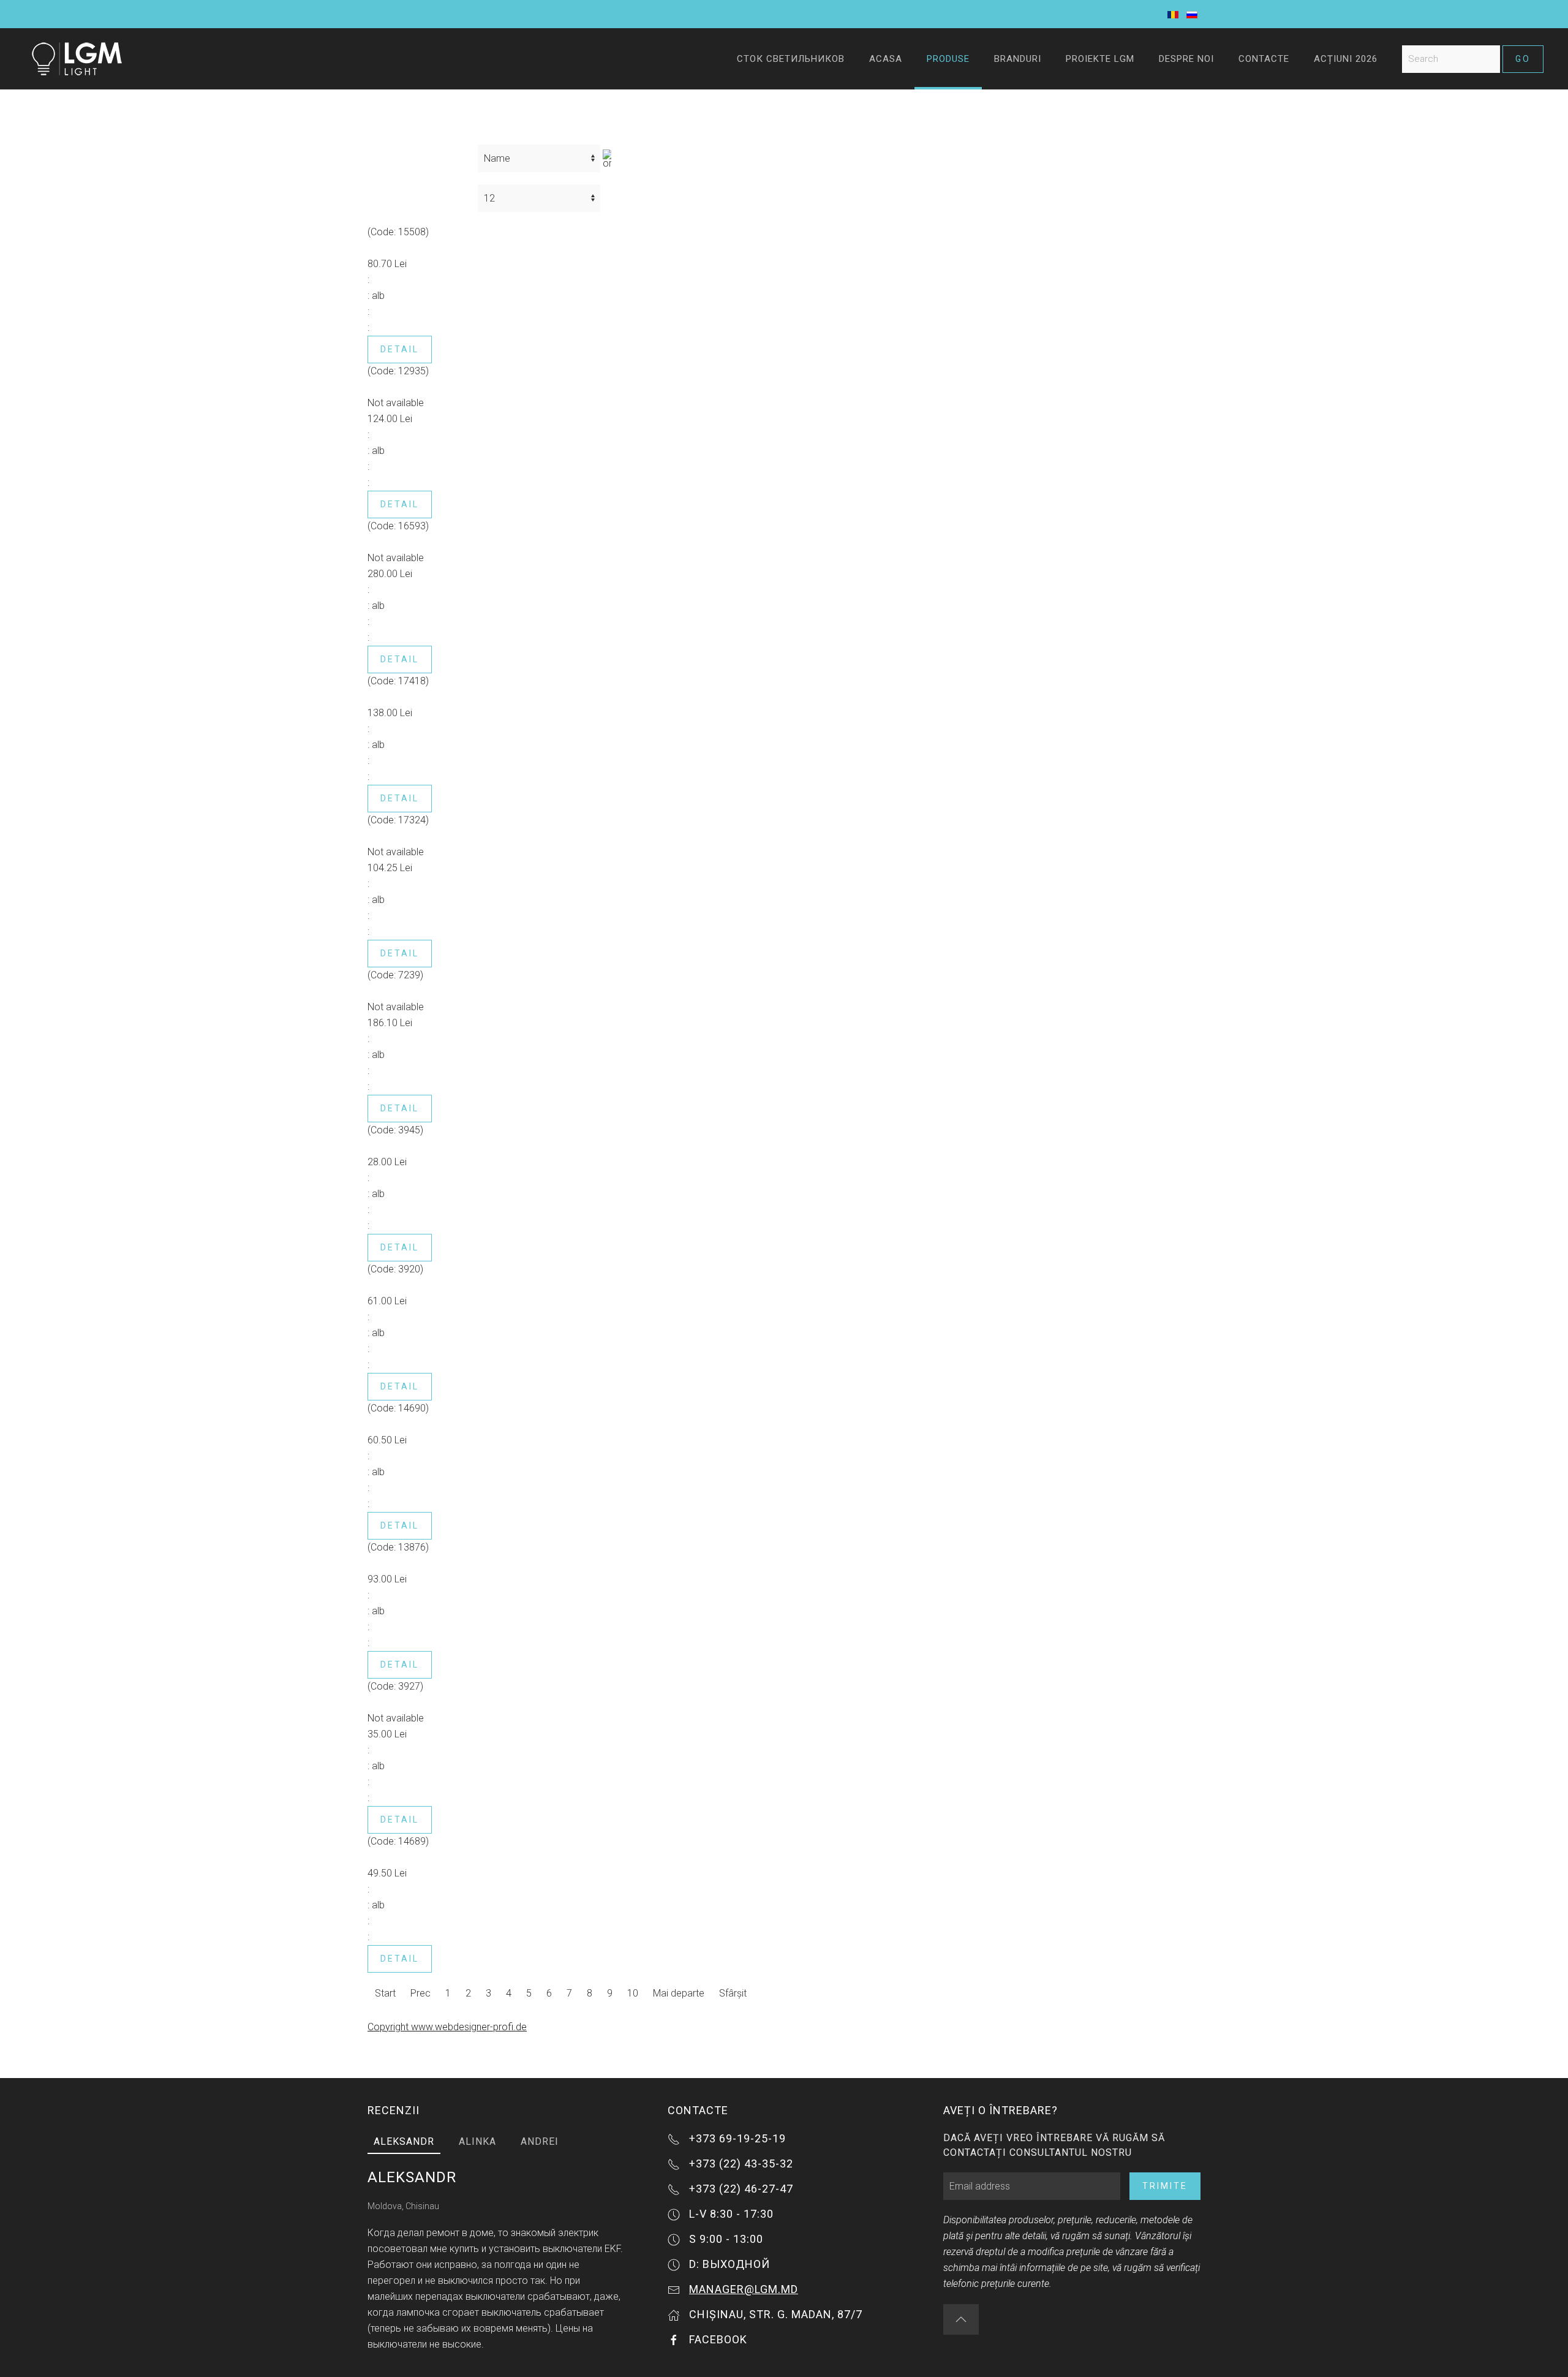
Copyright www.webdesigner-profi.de (447, 2027)
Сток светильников (791, 59)
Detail (400, 349)
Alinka (477, 2141)
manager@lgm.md (744, 2289)
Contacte (1264, 59)
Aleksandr (404, 2141)
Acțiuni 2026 (1346, 59)
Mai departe (679, 1993)
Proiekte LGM (1100, 59)
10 (633, 1993)
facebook (718, 2339)
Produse (948, 59)
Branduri (1018, 59)
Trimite (1165, 2186)
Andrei (540, 2141)
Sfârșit (733, 1993)
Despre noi (1186, 59)
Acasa (886, 59)
